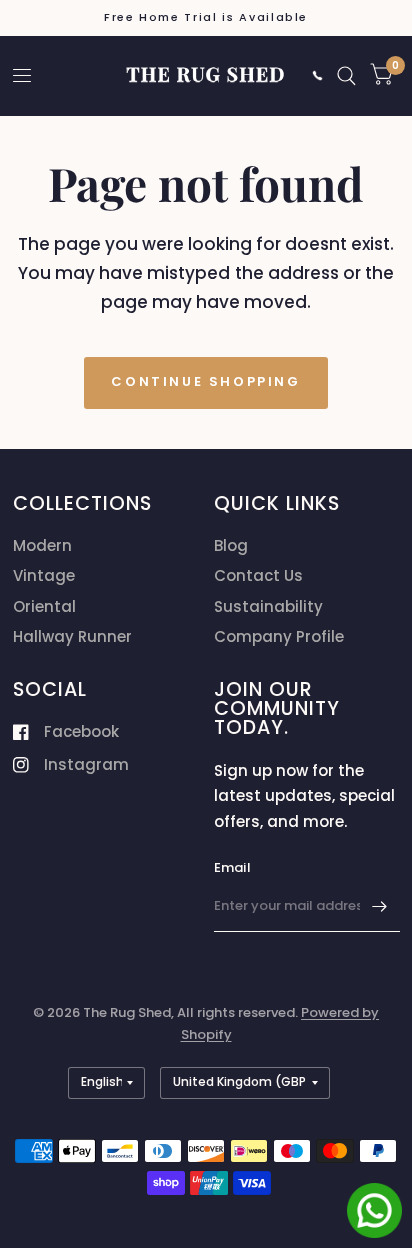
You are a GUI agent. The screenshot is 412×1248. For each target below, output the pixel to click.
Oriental (44, 606)
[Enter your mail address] (380, 906)
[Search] (346, 75)
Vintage (44, 575)
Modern (42, 545)
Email (232, 867)
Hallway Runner (72, 636)
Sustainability (268, 606)
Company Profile (279, 636)
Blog (231, 545)
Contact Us (258, 575)
